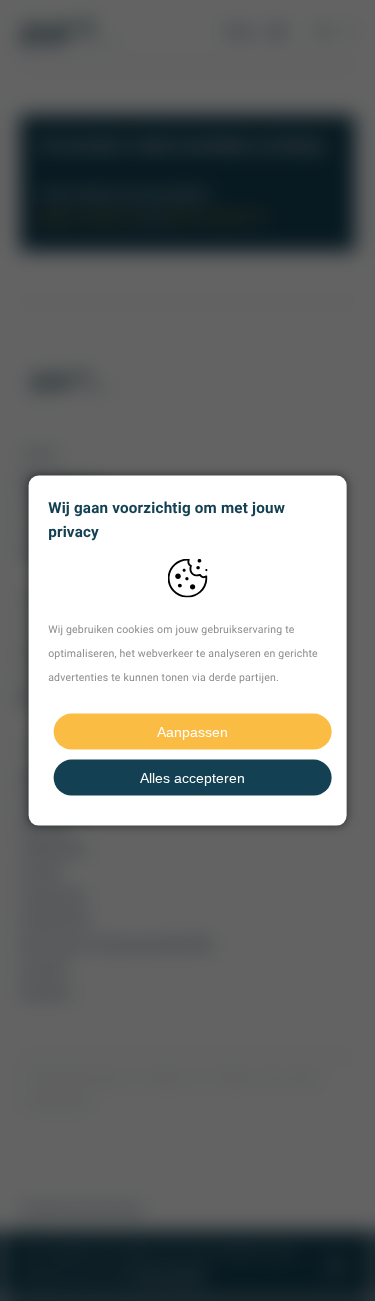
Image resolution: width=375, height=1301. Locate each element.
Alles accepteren (192, 778)
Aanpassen (192, 732)
